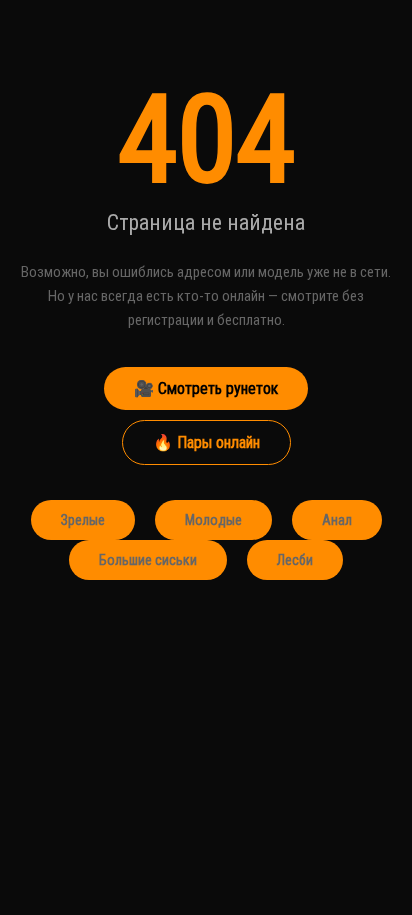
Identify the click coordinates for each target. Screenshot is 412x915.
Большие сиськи (148, 560)
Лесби (295, 560)
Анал (337, 520)
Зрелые (83, 520)
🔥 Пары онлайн (206, 442)
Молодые (213, 520)
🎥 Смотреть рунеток (206, 388)
